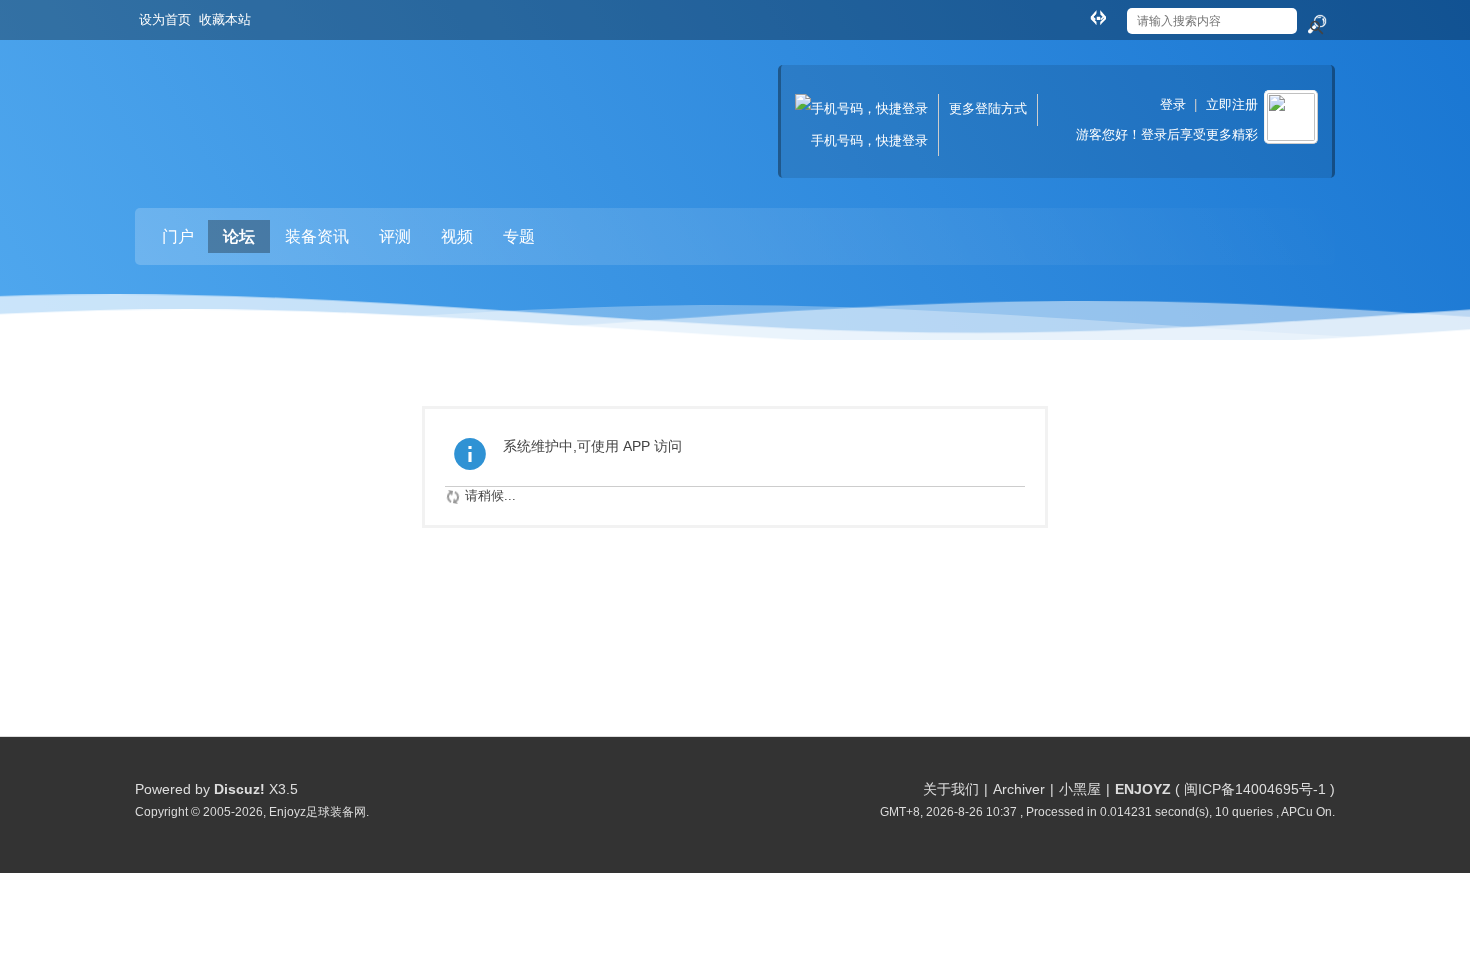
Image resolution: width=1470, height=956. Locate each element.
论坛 (239, 236)
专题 (519, 236)
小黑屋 (1080, 789)
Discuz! (239, 789)
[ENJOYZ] (240, 105)
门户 (178, 236)
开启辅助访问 (1079, 14)
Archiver (1019, 789)
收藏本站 (225, 19)
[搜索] (1316, 25)
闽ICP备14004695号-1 (1255, 789)
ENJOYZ (1143, 789)
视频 (457, 236)
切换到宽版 (1098, 17)
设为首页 (165, 19)
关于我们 (951, 789)
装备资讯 (317, 236)
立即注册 (1232, 104)
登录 (1173, 104)
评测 (395, 236)
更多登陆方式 (988, 108)
